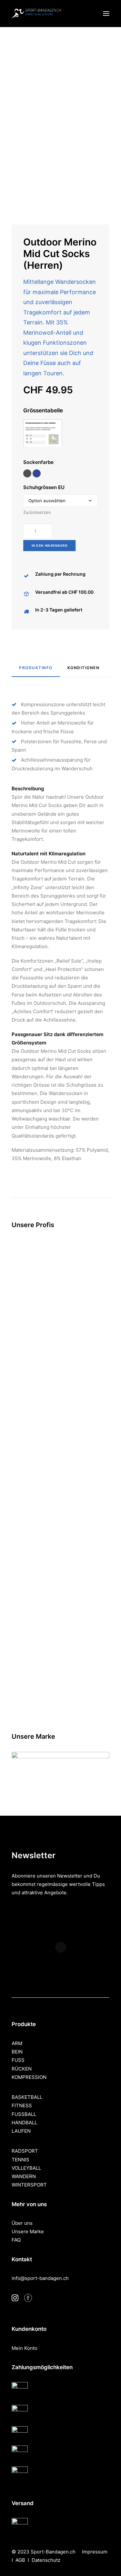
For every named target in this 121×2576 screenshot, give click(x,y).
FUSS (18, 2060)
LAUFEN (21, 2131)
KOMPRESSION (29, 2077)
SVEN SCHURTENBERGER (60, 1706)
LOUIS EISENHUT (60, 1346)
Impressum (95, 2552)
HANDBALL (24, 2123)
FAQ (16, 2240)
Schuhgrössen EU (44, 487)
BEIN (17, 2052)
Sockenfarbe (38, 462)
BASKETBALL (27, 2097)
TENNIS (20, 2160)
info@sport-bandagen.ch (40, 2278)
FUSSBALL (24, 2114)
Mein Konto (25, 2348)
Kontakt (22, 2259)
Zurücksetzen (37, 512)
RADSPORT (25, 2151)
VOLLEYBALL (26, 2168)
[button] (106, 14)
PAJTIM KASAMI (61, 1466)
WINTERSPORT (29, 2185)
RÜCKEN (22, 2069)
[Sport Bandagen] (36, 14)
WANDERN (24, 2176)
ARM (17, 2043)
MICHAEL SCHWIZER (60, 1586)
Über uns (22, 2223)
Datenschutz (46, 2560)
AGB (20, 2560)
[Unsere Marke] (60, 1761)
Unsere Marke (28, 2231)
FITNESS (22, 2105)
